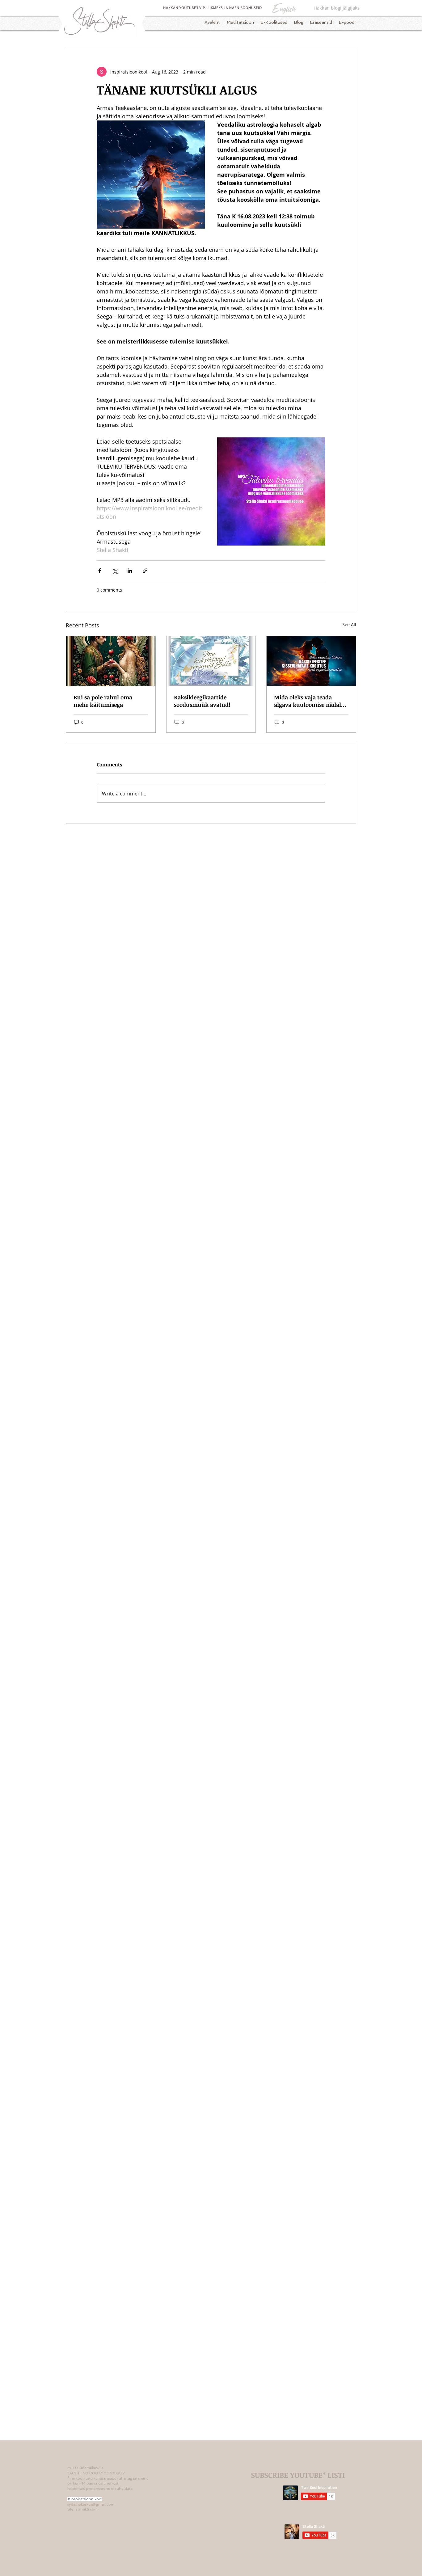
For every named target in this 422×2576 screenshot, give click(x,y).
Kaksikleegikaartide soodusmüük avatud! (202, 701)
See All (349, 624)
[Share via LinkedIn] (130, 571)
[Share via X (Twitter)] (115, 571)
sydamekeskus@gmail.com (91, 2504)
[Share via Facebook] (100, 571)
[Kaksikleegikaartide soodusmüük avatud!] (211, 661)
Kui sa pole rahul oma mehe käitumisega (103, 701)
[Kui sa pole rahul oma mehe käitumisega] (111, 661)
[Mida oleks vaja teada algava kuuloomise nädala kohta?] (311, 661)
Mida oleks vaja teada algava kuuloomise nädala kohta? (309, 701)
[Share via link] (145, 571)
